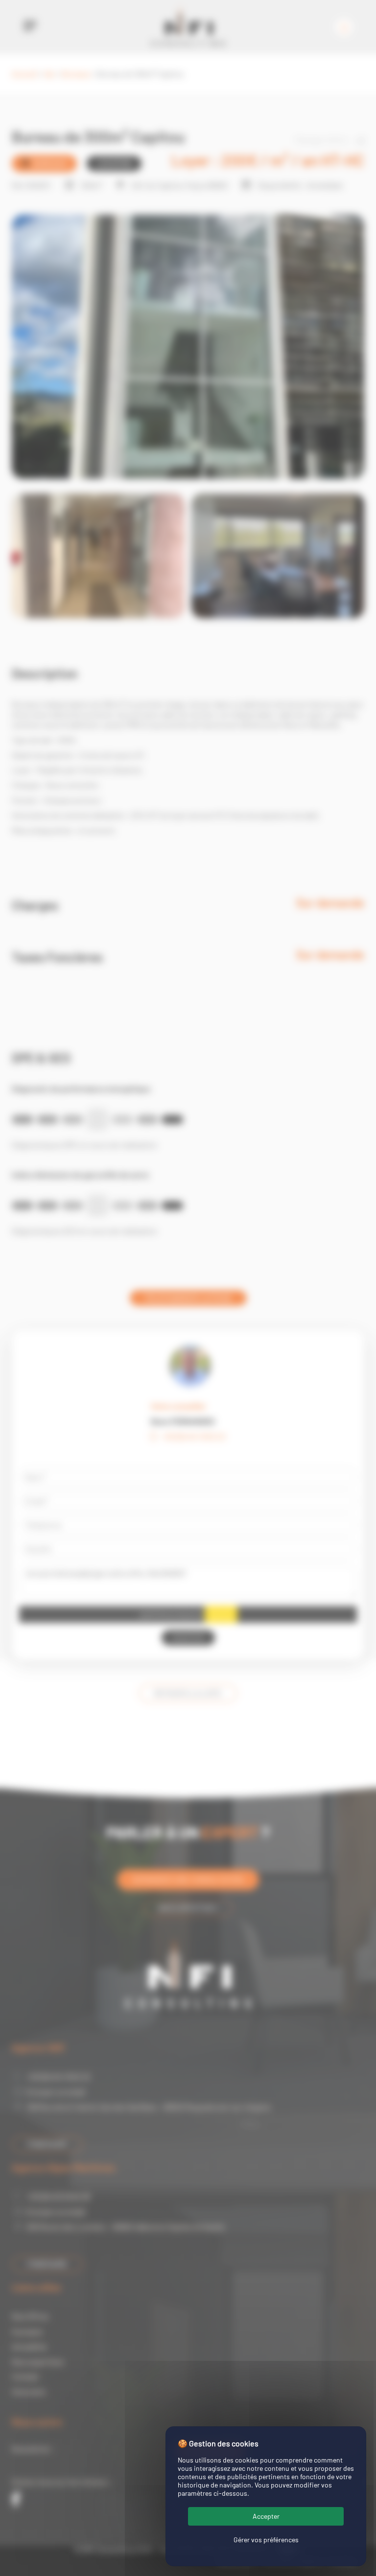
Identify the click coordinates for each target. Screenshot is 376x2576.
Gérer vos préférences (266, 2540)
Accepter (266, 2516)
